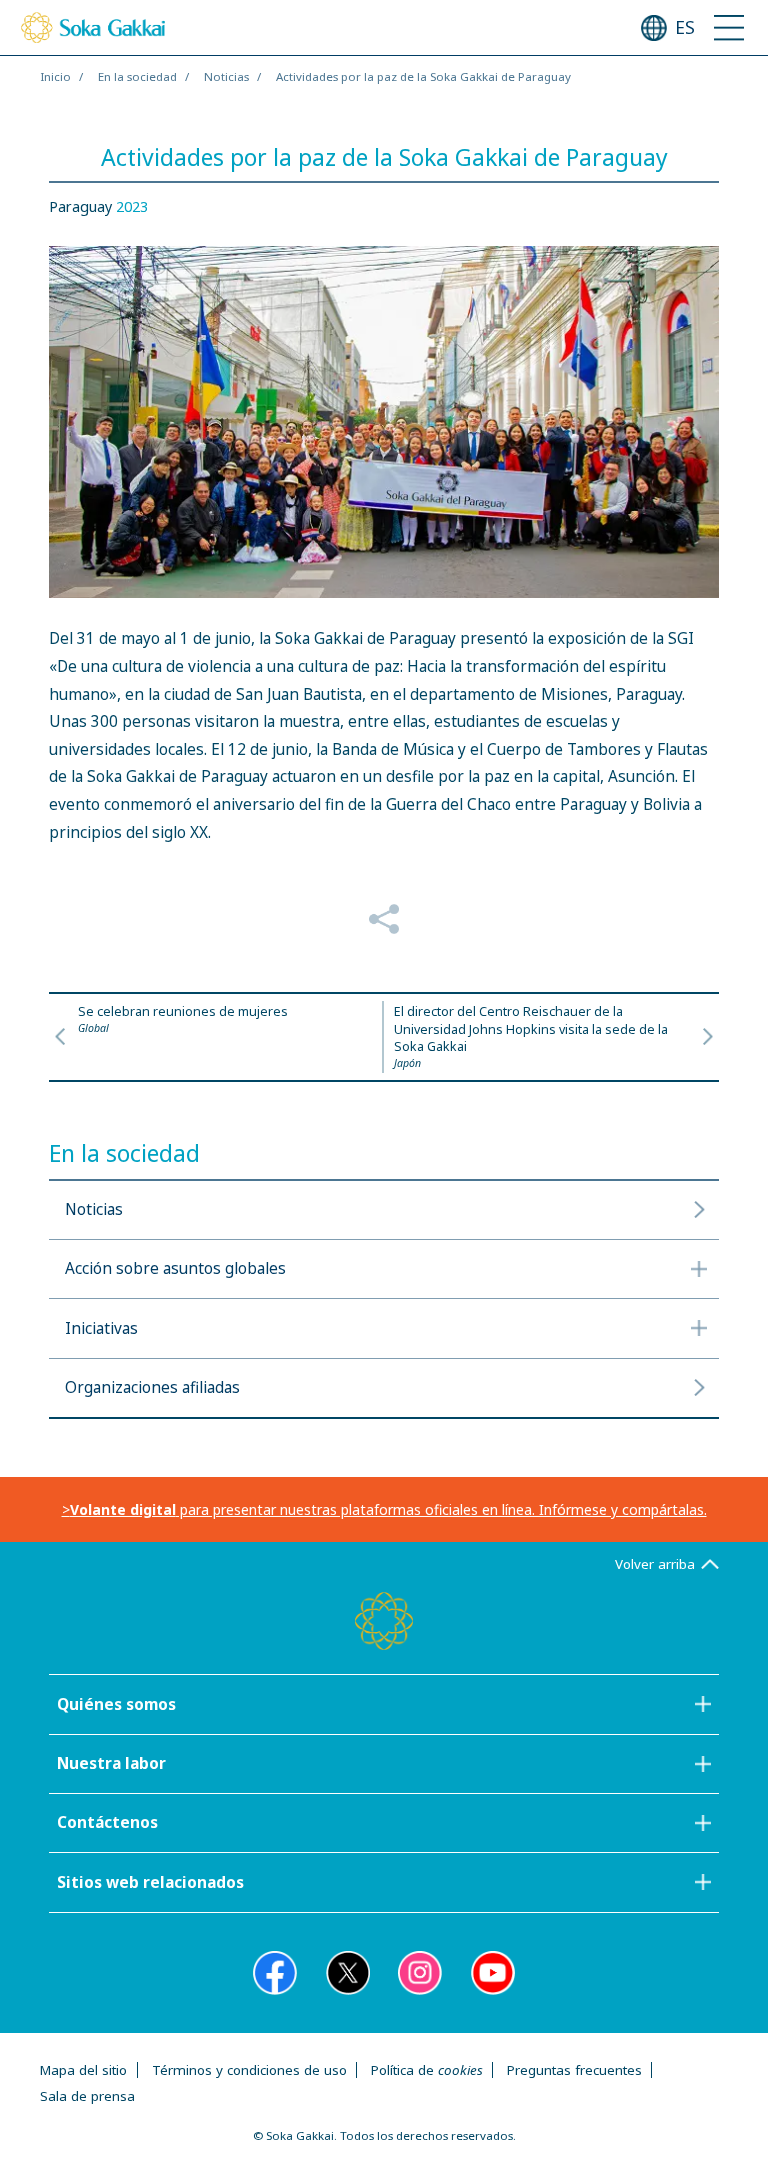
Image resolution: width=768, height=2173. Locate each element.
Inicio (55, 76)
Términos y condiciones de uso (249, 2070)
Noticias (226, 76)
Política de (427, 2070)
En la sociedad (137, 76)
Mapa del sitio (83, 2070)
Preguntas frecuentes (574, 2070)
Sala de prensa (87, 2096)
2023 (132, 206)
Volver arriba (655, 1564)
